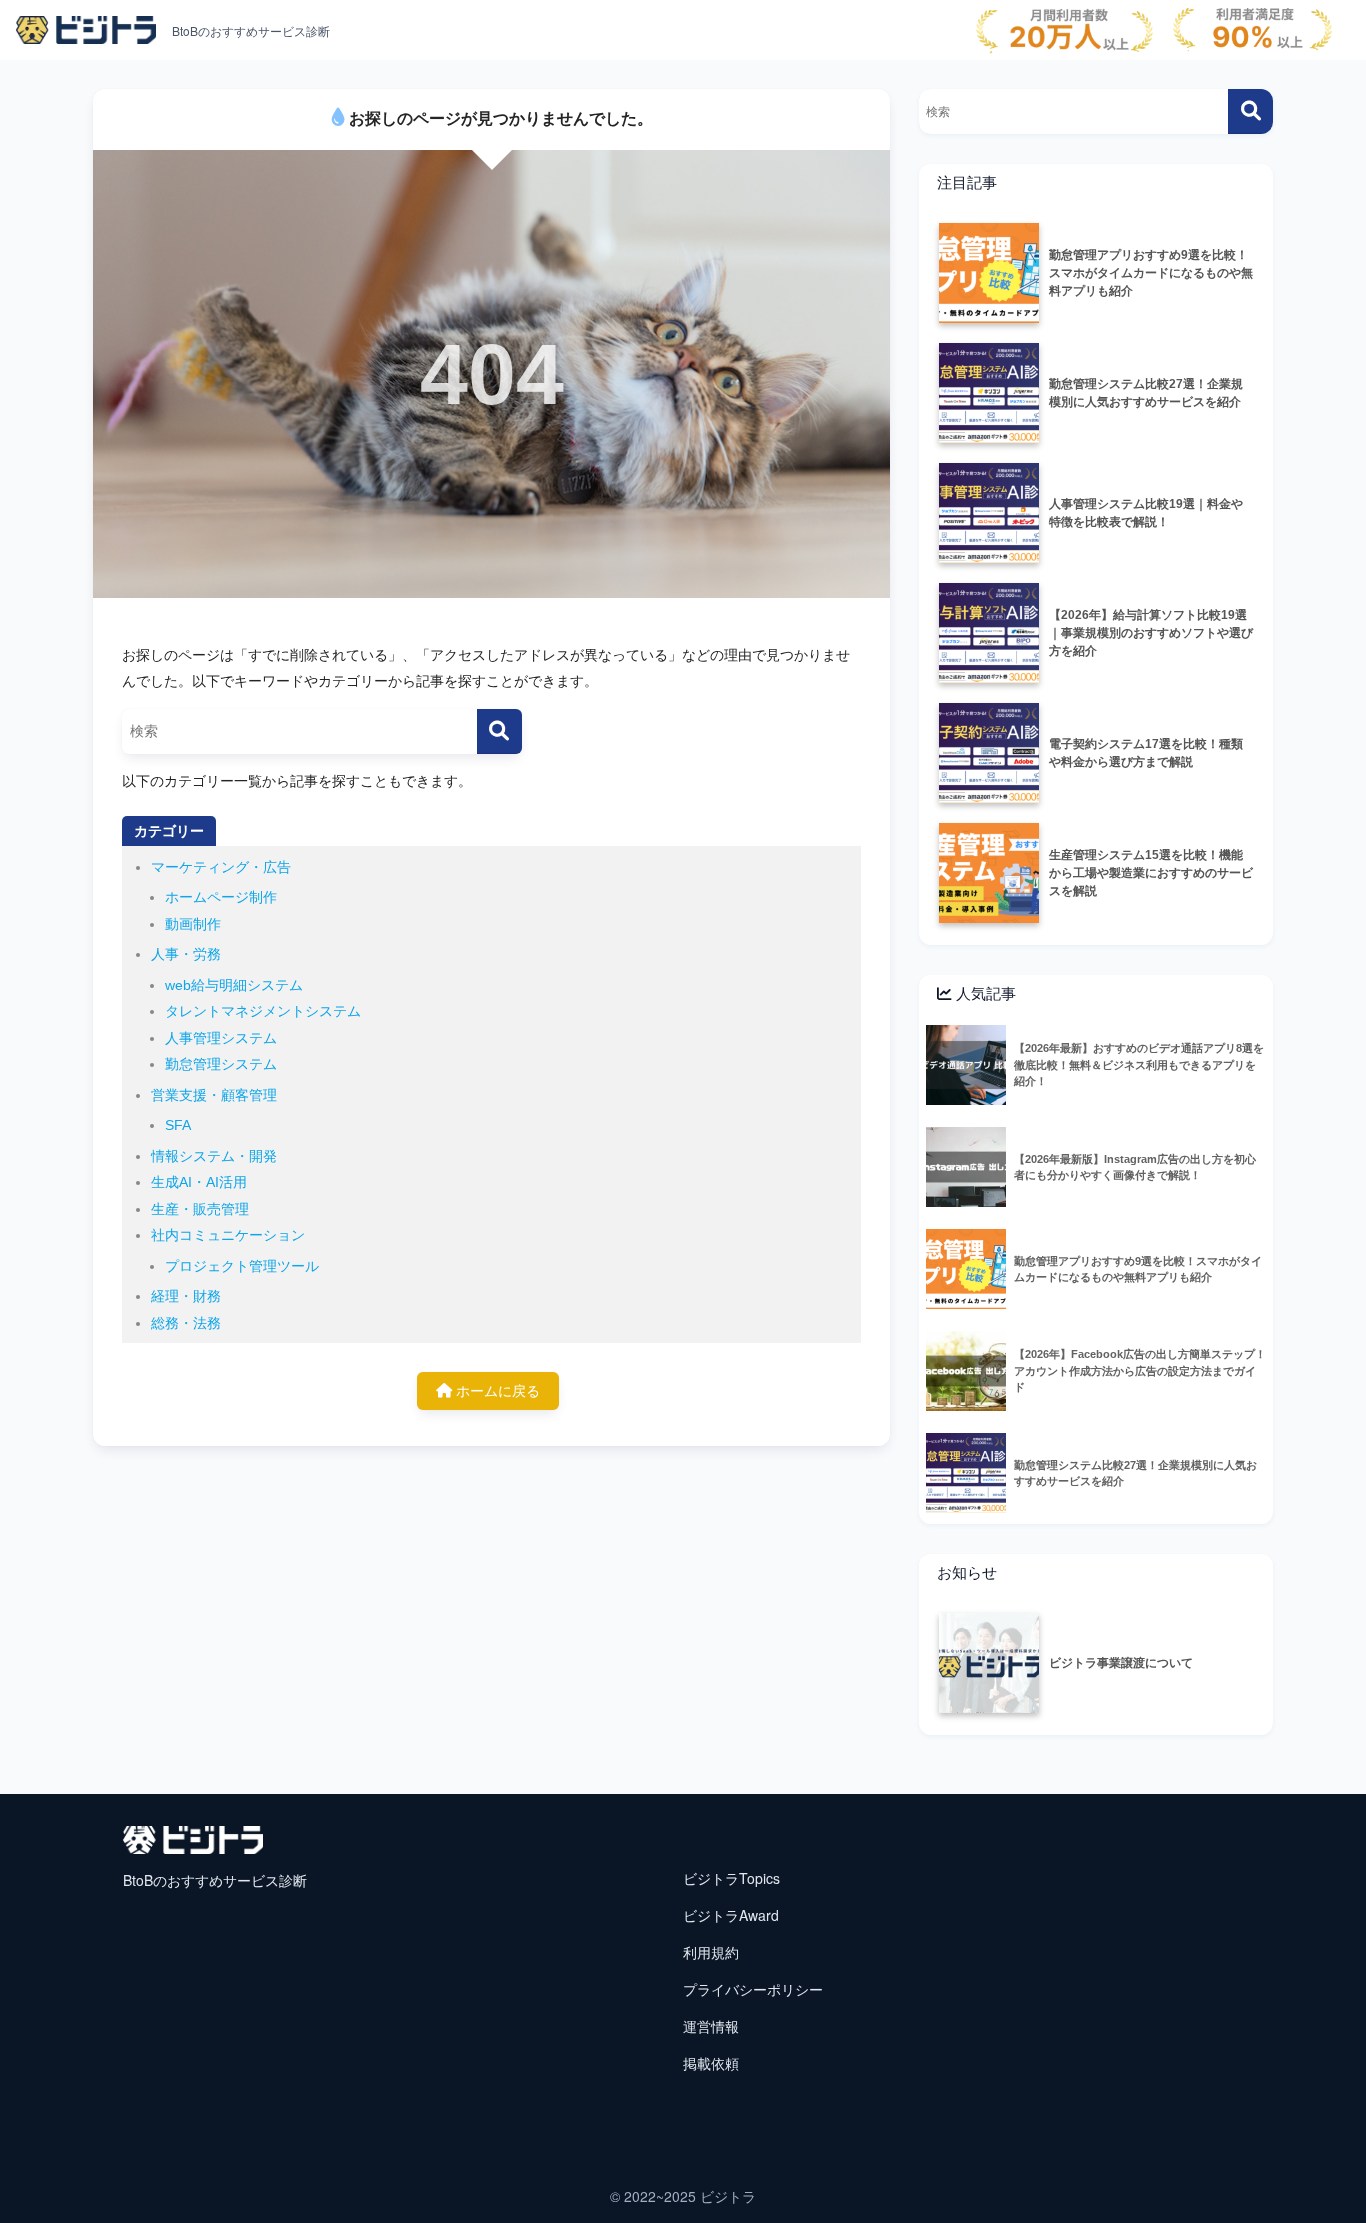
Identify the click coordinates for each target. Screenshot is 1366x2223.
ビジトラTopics (731, 1878)
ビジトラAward (731, 1915)
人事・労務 (186, 954)
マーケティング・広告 (221, 867)
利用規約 (711, 1952)
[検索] (499, 731)
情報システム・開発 (214, 1156)
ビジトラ (728, 2196)
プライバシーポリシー (753, 1989)
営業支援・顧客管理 (214, 1095)
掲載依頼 (711, 2063)
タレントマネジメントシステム (263, 1011)
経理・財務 (186, 1296)
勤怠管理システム (221, 1064)
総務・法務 (186, 1323)
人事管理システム (221, 1038)
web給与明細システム (234, 985)
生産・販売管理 (200, 1209)
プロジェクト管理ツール (242, 1266)
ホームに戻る (496, 1391)
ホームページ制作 (221, 897)
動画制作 (193, 924)
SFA (178, 1125)
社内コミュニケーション (228, 1235)
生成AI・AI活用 (199, 1182)
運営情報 (711, 2026)
